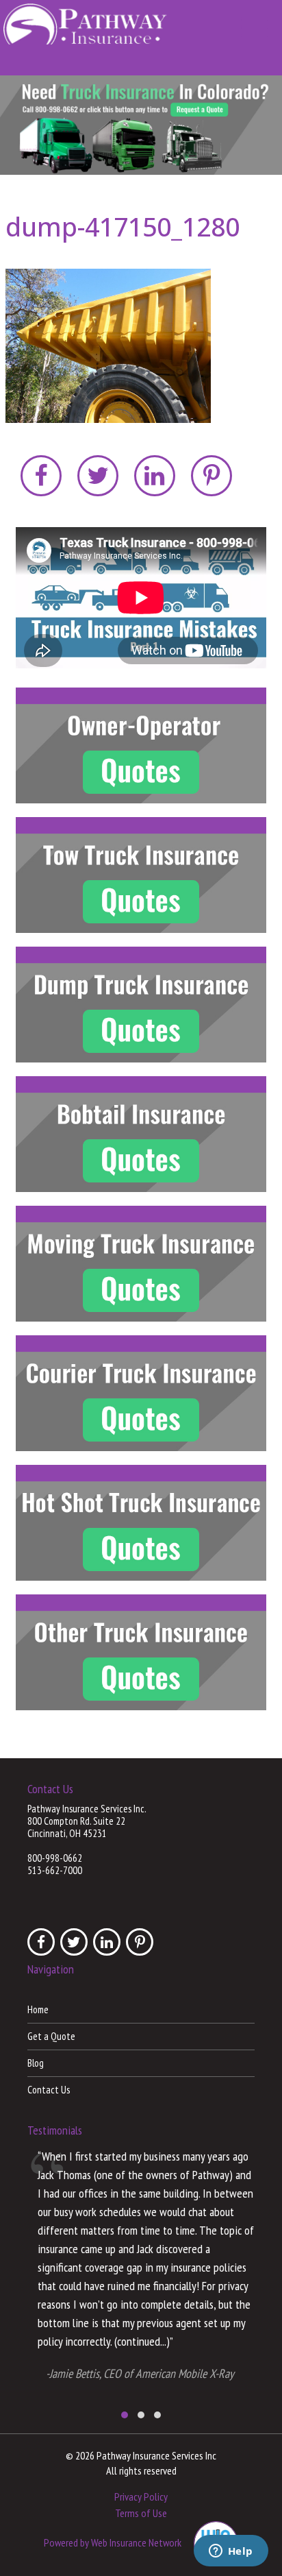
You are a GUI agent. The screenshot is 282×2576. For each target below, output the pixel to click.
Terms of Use (141, 2513)
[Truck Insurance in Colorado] (141, 125)
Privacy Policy (141, 2496)
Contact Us (49, 2090)
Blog (36, 2063)
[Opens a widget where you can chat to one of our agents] (231, 2552)
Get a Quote (51, 2036)
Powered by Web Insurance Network (113, 2542)
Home (38, 2009)
